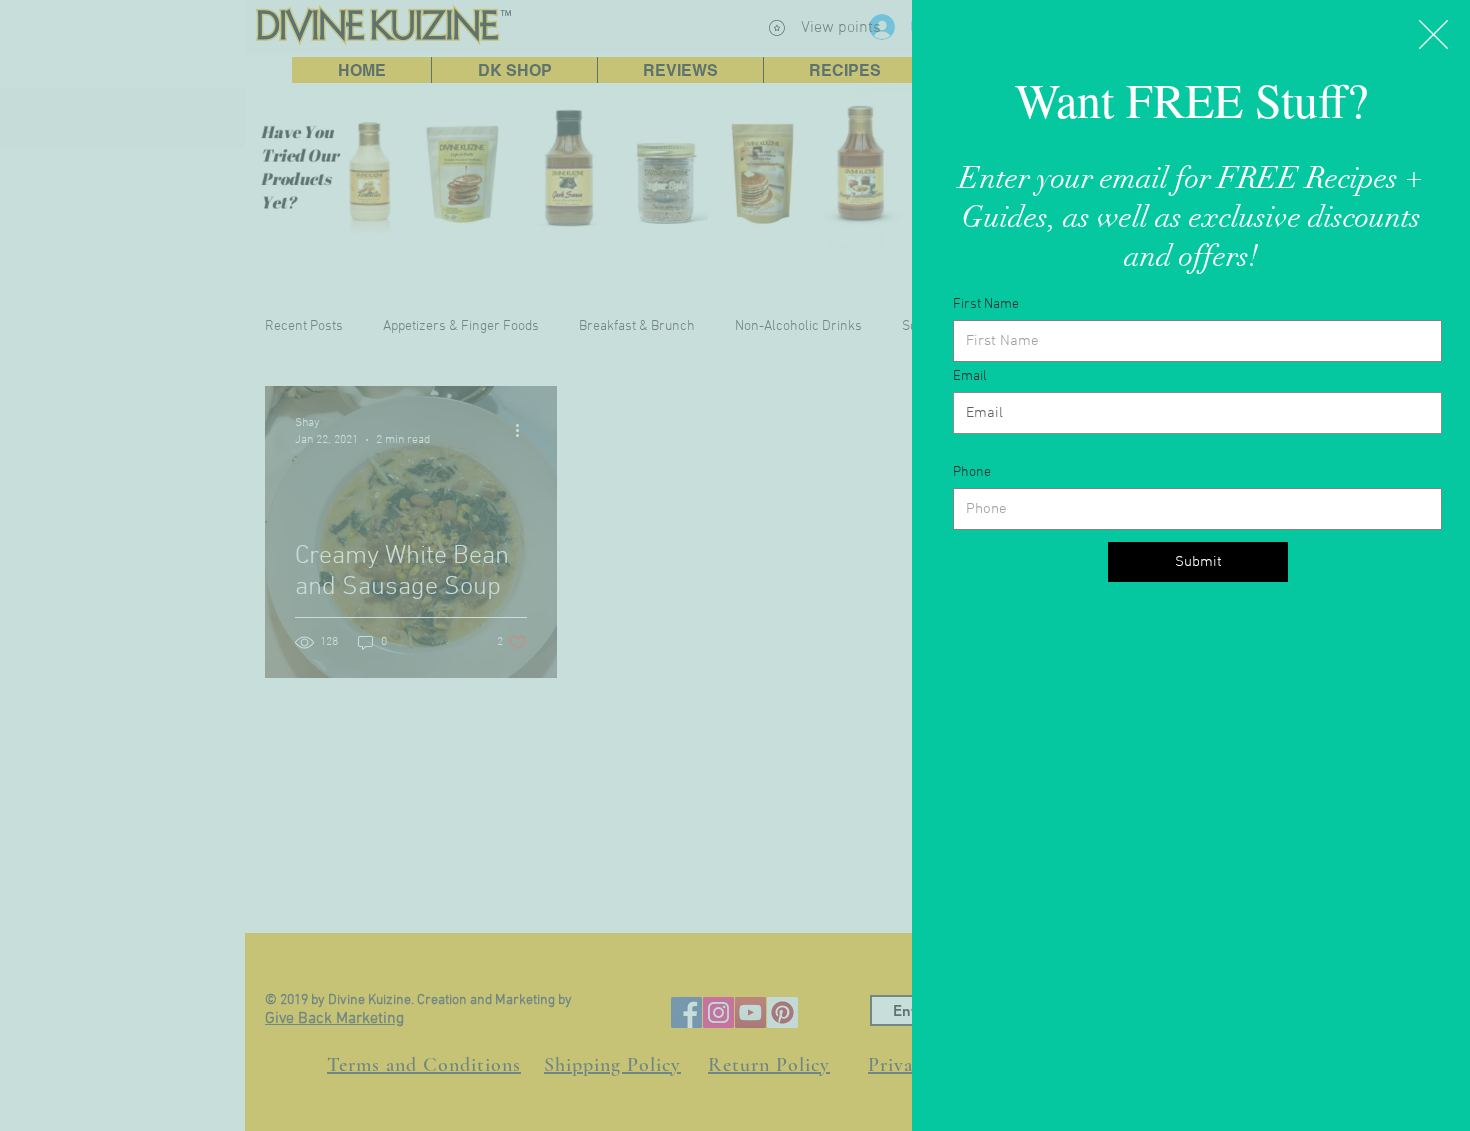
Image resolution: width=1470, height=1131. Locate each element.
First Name (986, 305)
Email (970, 377)
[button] (1433, 34)
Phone (972, 473)
